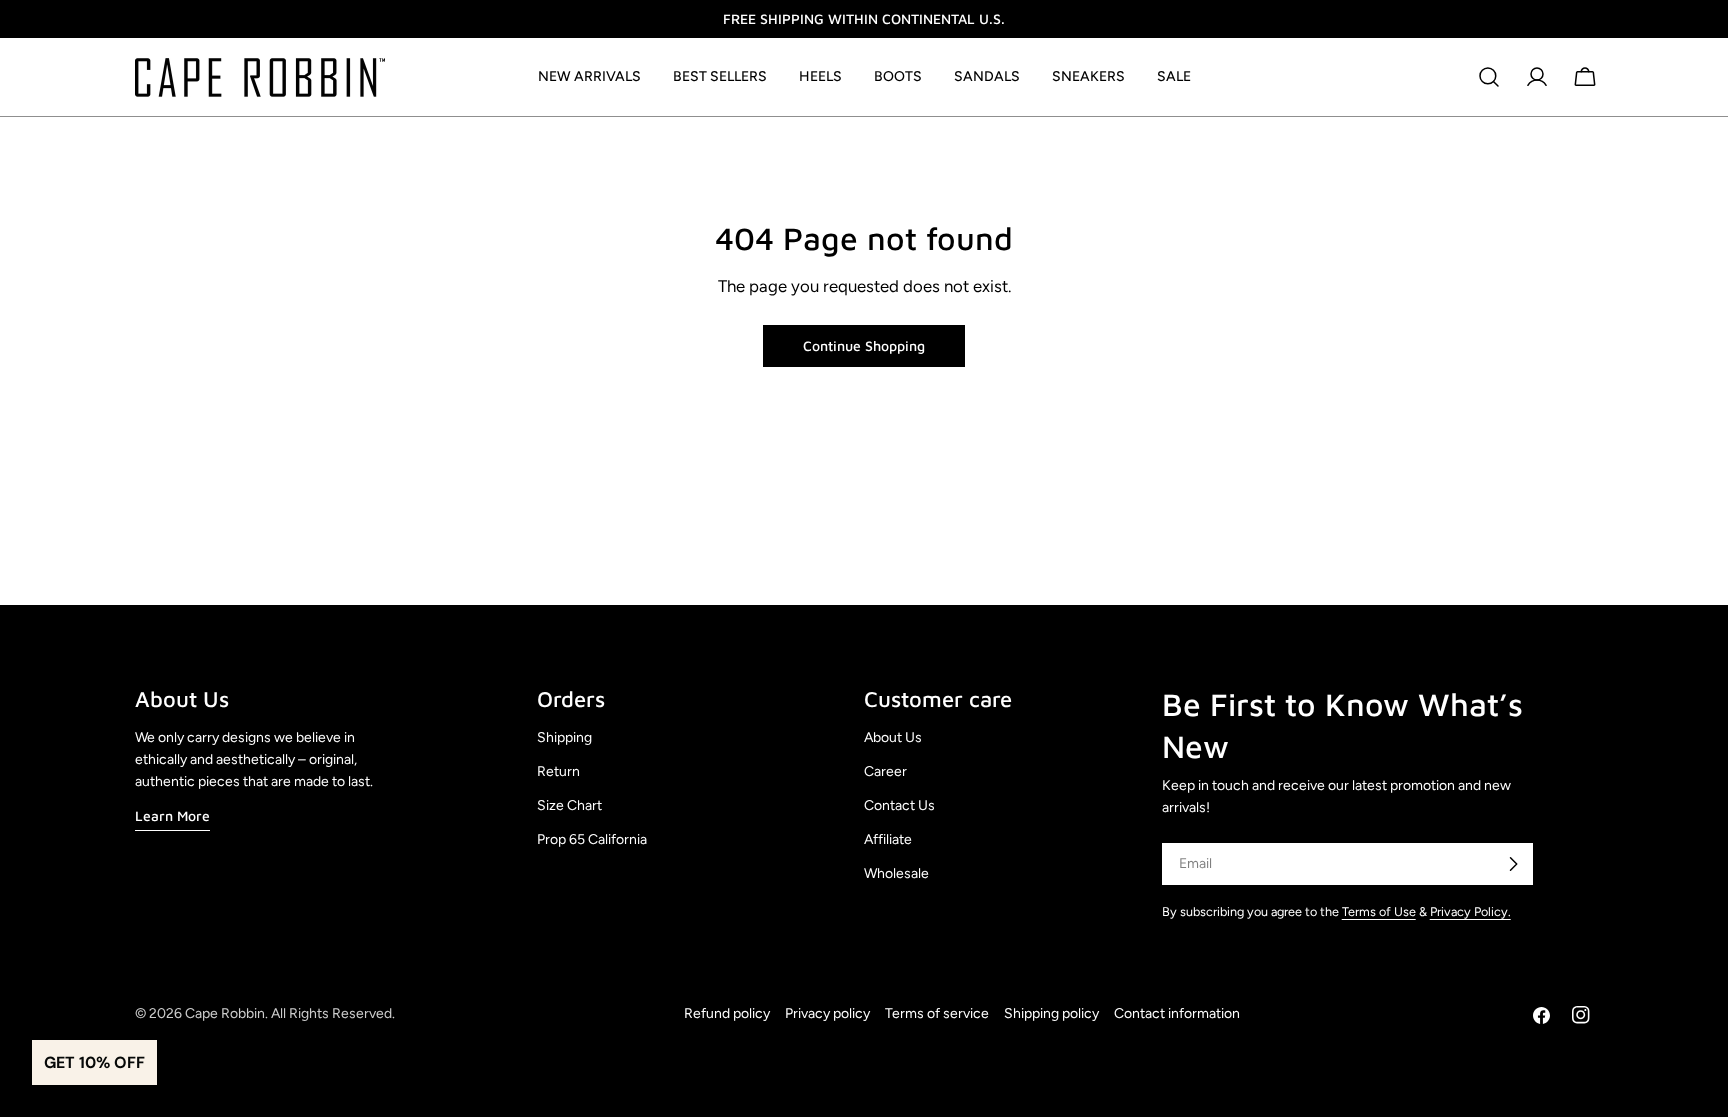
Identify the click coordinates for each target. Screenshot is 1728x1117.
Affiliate (888, 839)
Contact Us (899, 805)
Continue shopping (864, 345)
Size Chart (569, 805)
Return (558, 771)
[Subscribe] (1513, 864)
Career (885, 771)
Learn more (172, 815)
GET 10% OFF (94, 1062)
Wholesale (896, 873)
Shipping (564, 737)
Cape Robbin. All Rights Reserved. (290, 1013)
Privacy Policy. (1470, 911)
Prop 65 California (592, 839)
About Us (893, 737)
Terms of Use (1379, 911)
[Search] (1489, 77)
